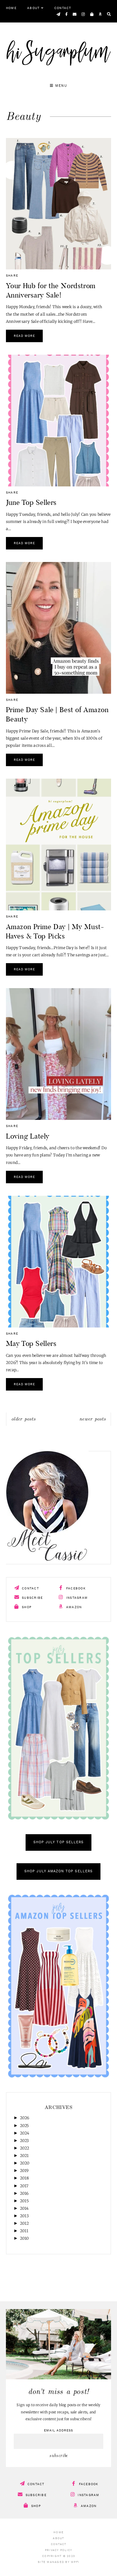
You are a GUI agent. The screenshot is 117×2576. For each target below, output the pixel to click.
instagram (76, 1598)
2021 (24, 2156)
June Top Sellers (31, 502)
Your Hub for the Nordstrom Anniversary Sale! (51, 290)
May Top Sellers (31, 1343)
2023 (24, 2141)
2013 (24, 2216)
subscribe (32, 1598)
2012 (24, 2223)
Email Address (58, 2431)
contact (30, 1588)
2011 (24, 2231)
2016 (24, 2193)
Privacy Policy (59, 2550)
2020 (25, 2163)
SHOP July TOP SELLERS (58, 1842)
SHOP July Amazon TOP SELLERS (58, 1872)
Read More (24, 336)
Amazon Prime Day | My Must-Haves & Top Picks (55, 931)
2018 (24, 2178)
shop (26, 1607)
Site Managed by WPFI (58, 2562)
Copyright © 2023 (58, 2556)
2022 (25, 2148)
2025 (24, 2126)
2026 (25, 2118)
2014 (24, 2208)
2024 (25, 2133)
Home (11, 8)
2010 (24, 2238)
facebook (75, 1588)
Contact (63, 8)
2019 (24, 2171)
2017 (24, 2186)
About (33, 8)
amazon (73, 1607)
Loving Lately (28, 1136)
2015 (24, 2201)
